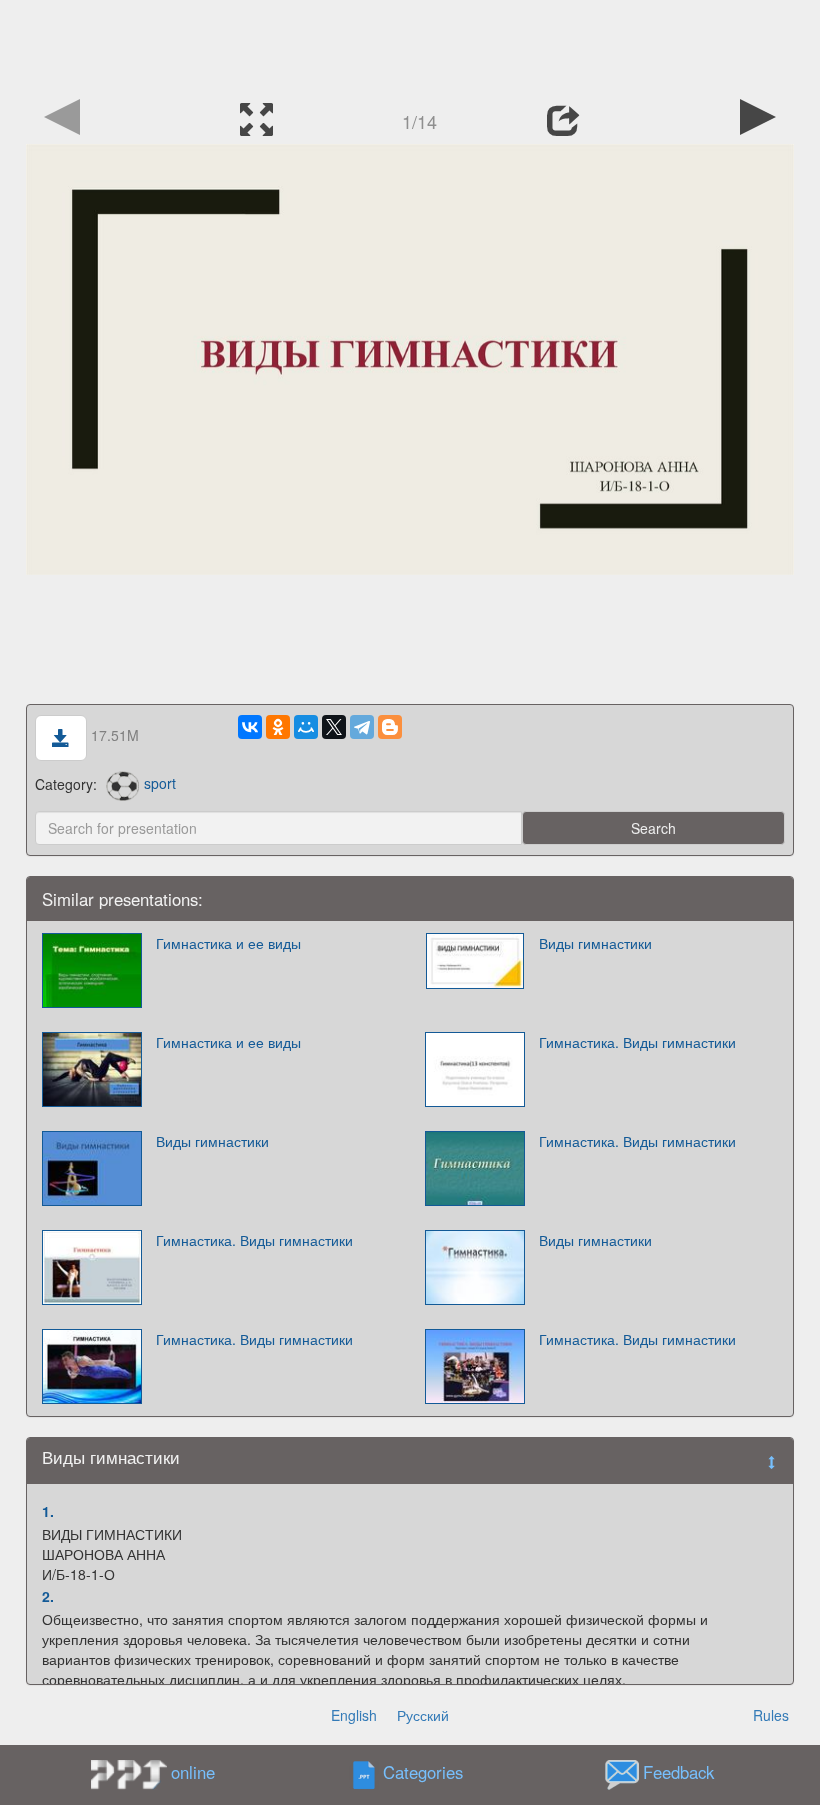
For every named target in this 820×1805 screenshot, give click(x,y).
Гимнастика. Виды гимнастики (637, 1042)
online (193, 1772)
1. (48, 1511)
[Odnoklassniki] (278, 727)
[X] (334, 727)
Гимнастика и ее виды (228, 943)
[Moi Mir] (306, 727)
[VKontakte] (250, 727)
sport (159, 783)
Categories (423, 1772)
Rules (771, 1715)
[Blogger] (390, 727)
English (354, 1715)
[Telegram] (362, 727)
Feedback (678, 1772)
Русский (423, 1715)
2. (48, 1596)
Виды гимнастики (595, 943)
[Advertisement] (410, 45)
